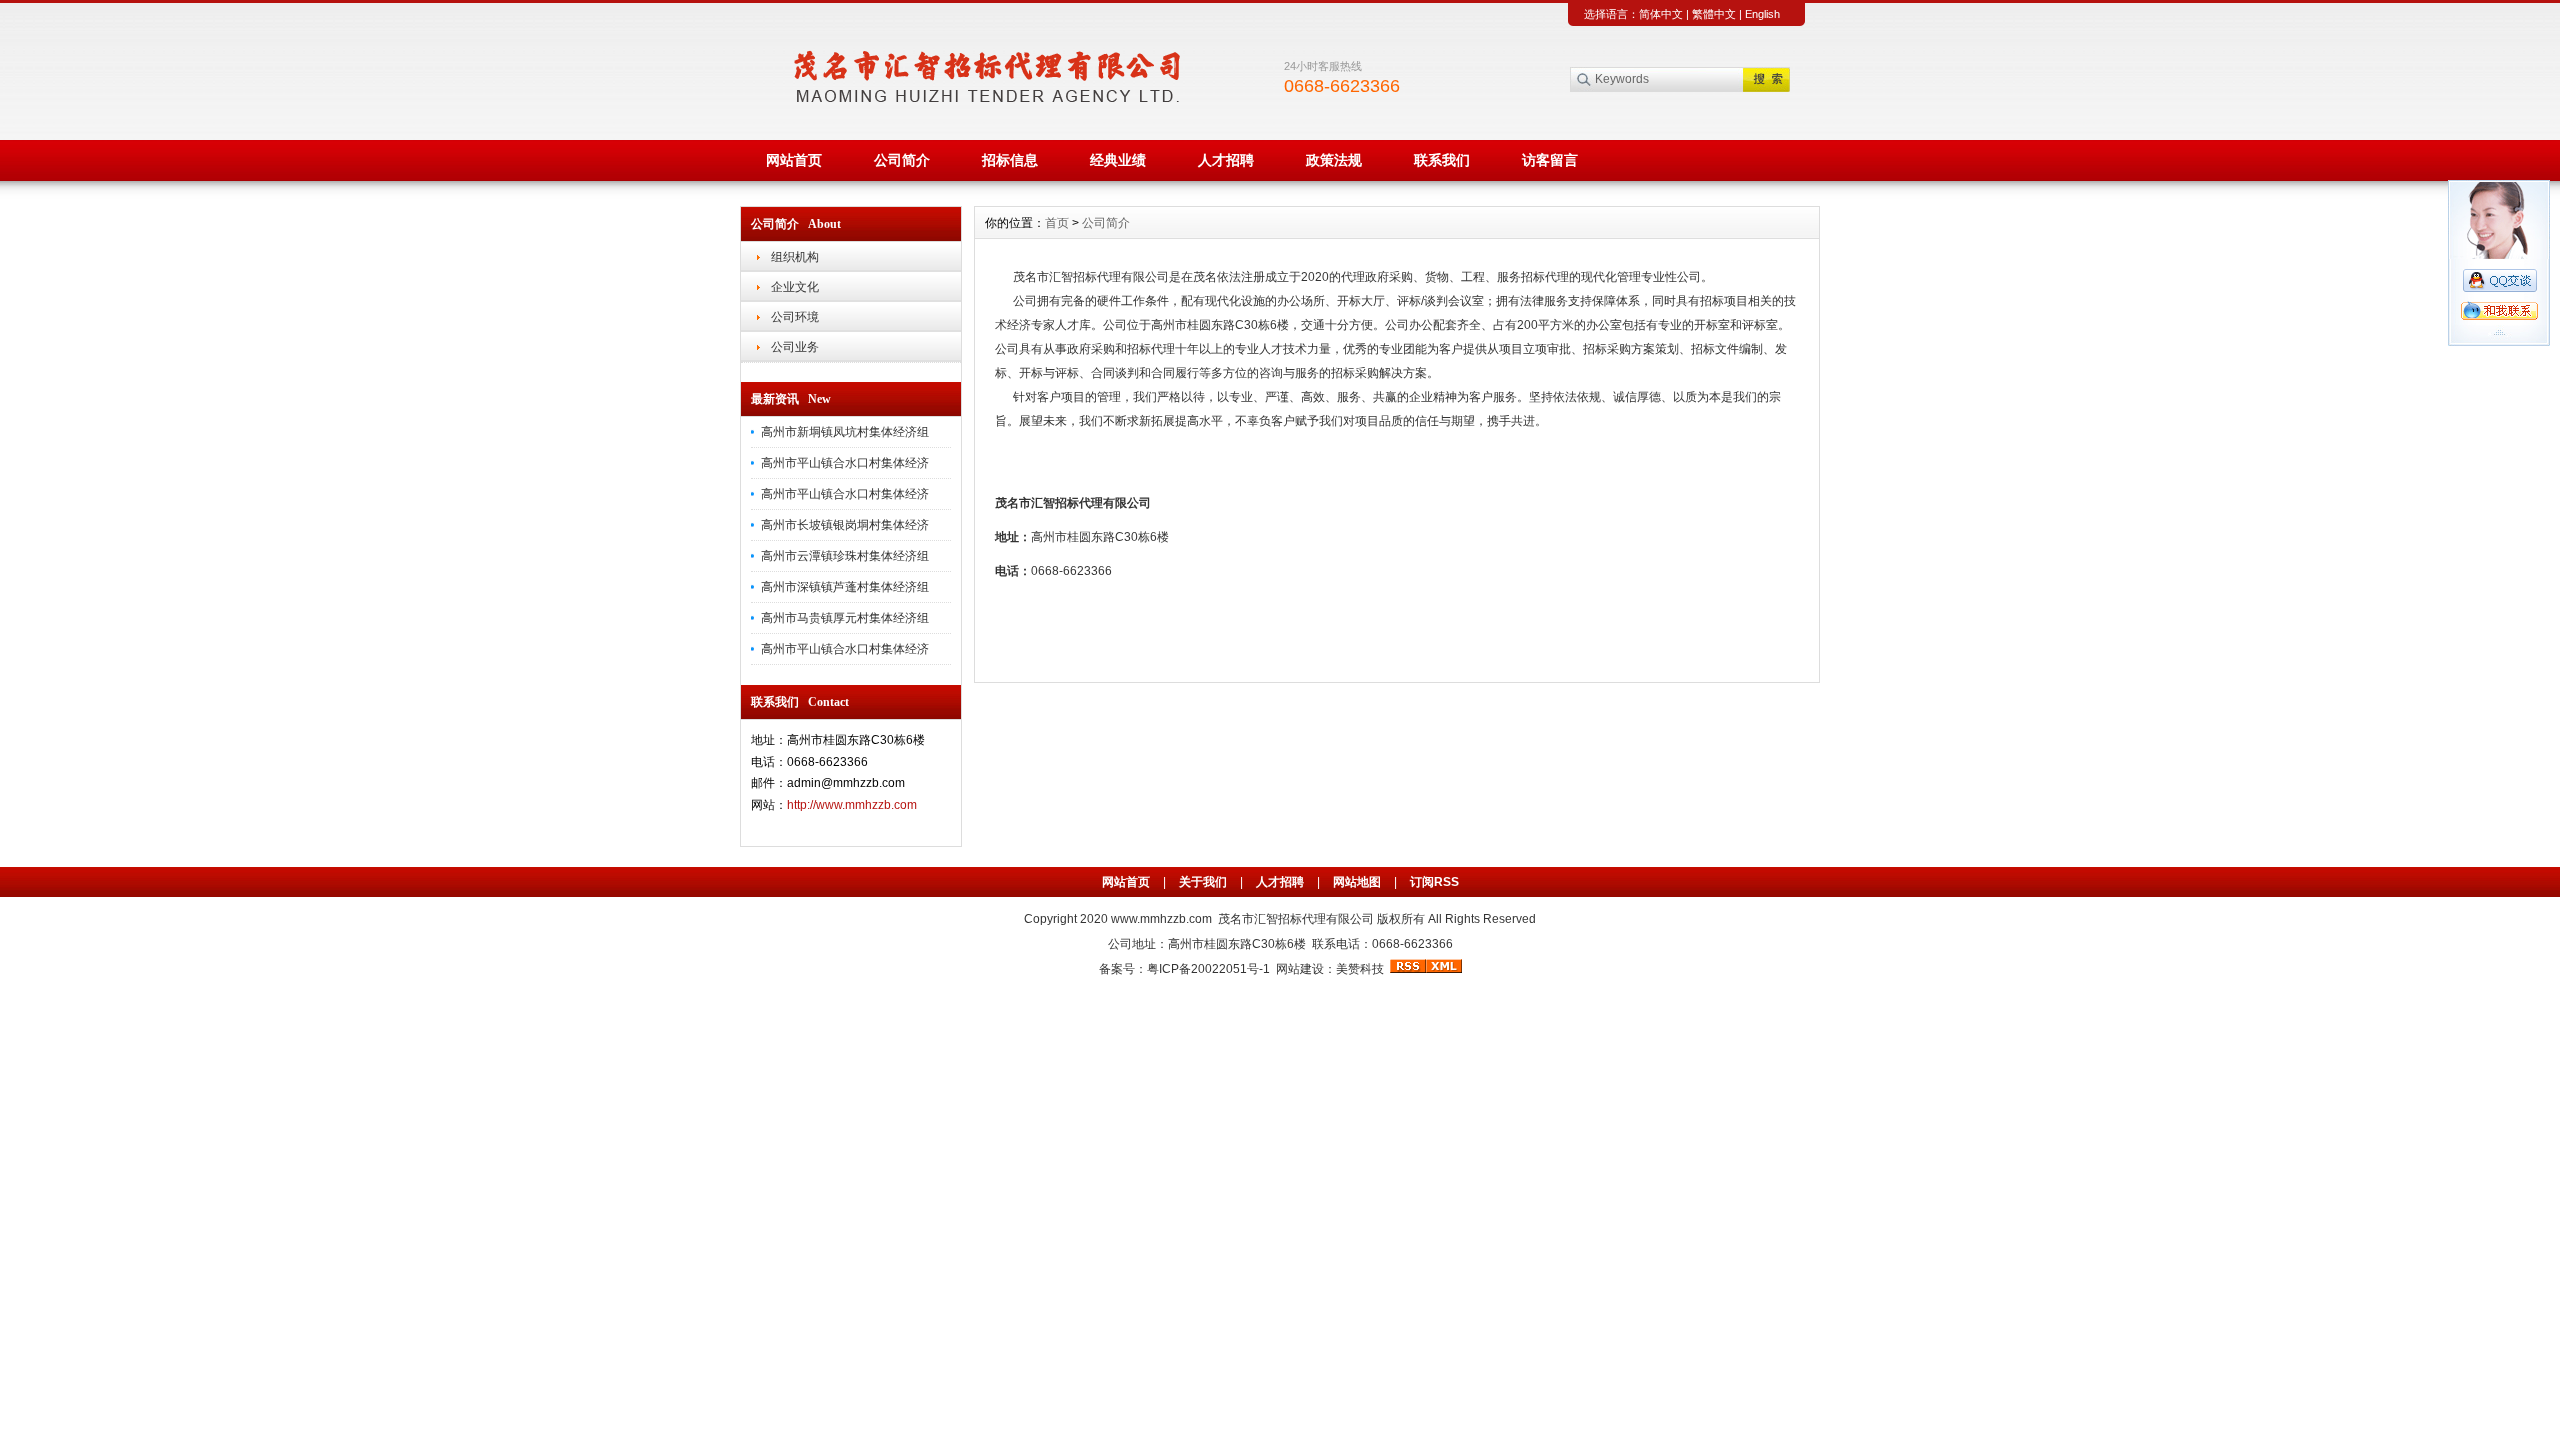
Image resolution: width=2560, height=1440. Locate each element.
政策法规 (1334, 160)
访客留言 (1550, 160)
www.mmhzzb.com (1164, 919)
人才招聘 (1226, 160)
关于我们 (1203, 882)
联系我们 (1442, 160)
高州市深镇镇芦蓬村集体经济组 (845, 587)
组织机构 (795, 257)
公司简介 (902, 160)
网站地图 (1357, 882)
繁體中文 (1714, 14)
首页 (1057, 223)
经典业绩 (1118, 160)
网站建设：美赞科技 (1330, 969)
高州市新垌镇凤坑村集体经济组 (845, 432)
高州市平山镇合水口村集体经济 (845, 463)
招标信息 (1010, 160)
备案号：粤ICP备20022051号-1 (1184, 969)
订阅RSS (1434, 882)
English (1762, 14)
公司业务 (795, 347)
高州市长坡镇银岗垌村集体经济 (845, 525)
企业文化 (795, 287)
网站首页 (794, 160)
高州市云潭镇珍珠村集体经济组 (845, 556)
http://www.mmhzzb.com (852, 805)
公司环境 (795, 317)
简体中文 (1661, 14)
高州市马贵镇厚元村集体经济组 (845, 618)
